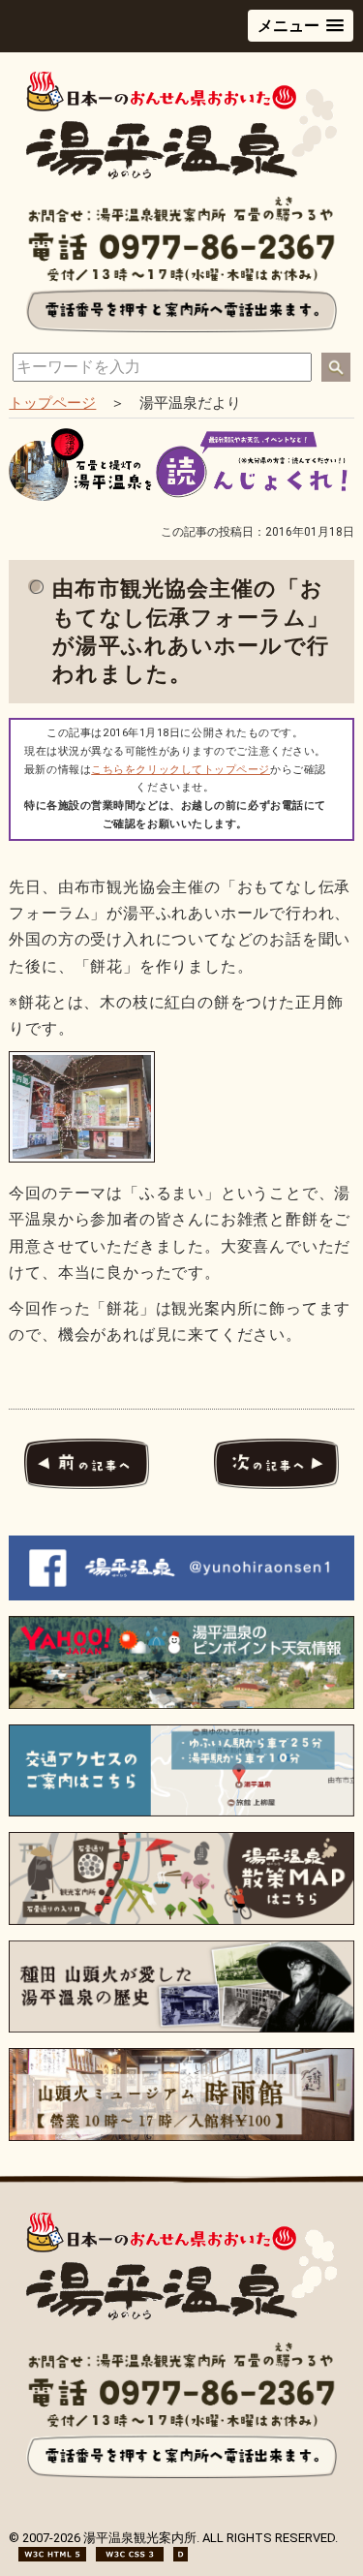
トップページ (52, 403)
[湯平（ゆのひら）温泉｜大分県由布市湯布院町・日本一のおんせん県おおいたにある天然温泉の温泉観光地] (181, 175)
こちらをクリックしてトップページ (181, 770)
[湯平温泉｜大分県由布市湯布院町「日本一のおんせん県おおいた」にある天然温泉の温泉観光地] (181, 2316)
